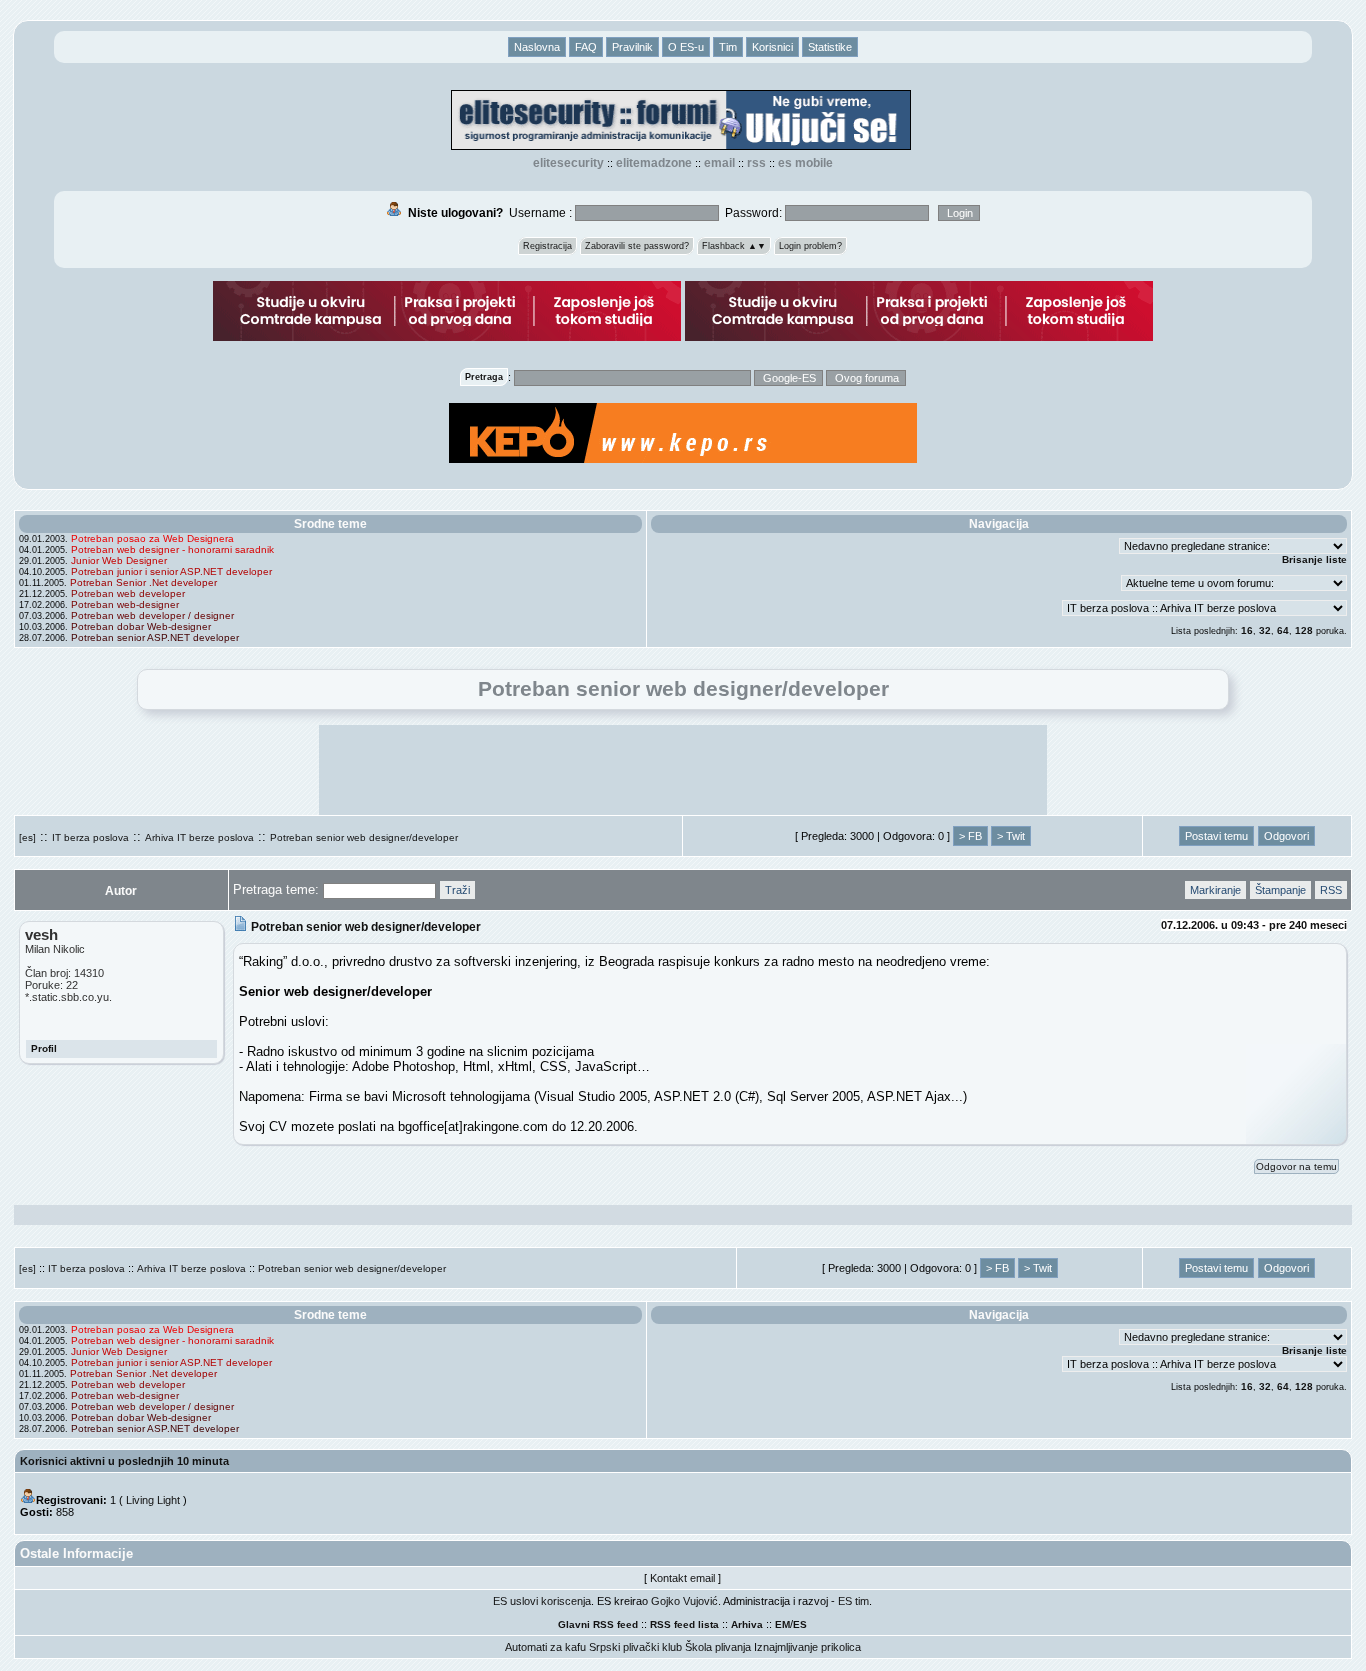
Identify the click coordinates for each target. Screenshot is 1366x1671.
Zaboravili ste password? (637, 246)
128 (1304, 630)
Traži (457, 890)
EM (782, 1624)
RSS (756, 163)
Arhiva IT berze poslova (199, 837)
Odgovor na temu (1296, 1166)
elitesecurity (568, 163)
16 (1247, 630)
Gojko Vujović (684, 1601)
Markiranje (1215, 890)
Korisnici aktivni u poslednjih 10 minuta (124, 1461)
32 (1265, 630)
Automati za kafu (545, 1647)
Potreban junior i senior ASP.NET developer (171, 571)
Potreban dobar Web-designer (141, 626)
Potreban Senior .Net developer (143, 582)
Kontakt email (682, 1578)
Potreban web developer (128, 593)
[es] (27, 837)
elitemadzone (654, 163)
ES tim (853, 1601)
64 (1283, 630)
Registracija (547, 246)
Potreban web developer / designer (152, 615)
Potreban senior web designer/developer (364, 837)
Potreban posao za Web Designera (152, 538)
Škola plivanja (718, 1647)
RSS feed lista (684, 1624)
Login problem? (810, 246)
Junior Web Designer (119, 560)
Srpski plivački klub (635, 1647)
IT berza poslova (90, 837)
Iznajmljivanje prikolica (807, 1647)
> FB (970, 836)
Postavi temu (1216, 836)
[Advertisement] (683, 770)
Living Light (153, 1500)
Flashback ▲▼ (734, 246)
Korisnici (772, 47)
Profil (44, 1048)
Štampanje (1280, 890)
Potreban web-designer (125, 604)
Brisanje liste (1314, 559)
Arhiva (747, 1624)
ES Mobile (805, 163)
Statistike (830, 47)
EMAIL (719, 163)
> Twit (1011, 836)
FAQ (586, 47)
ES (800, 1624)
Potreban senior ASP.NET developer (155, 637)
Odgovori (1286, 836)
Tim (728, 47)
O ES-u (686, 47)
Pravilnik (632, 47)
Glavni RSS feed (598, 1624)
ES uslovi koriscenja (542, 1601)
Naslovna (537, 47)
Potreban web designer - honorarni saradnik (172, 549)
